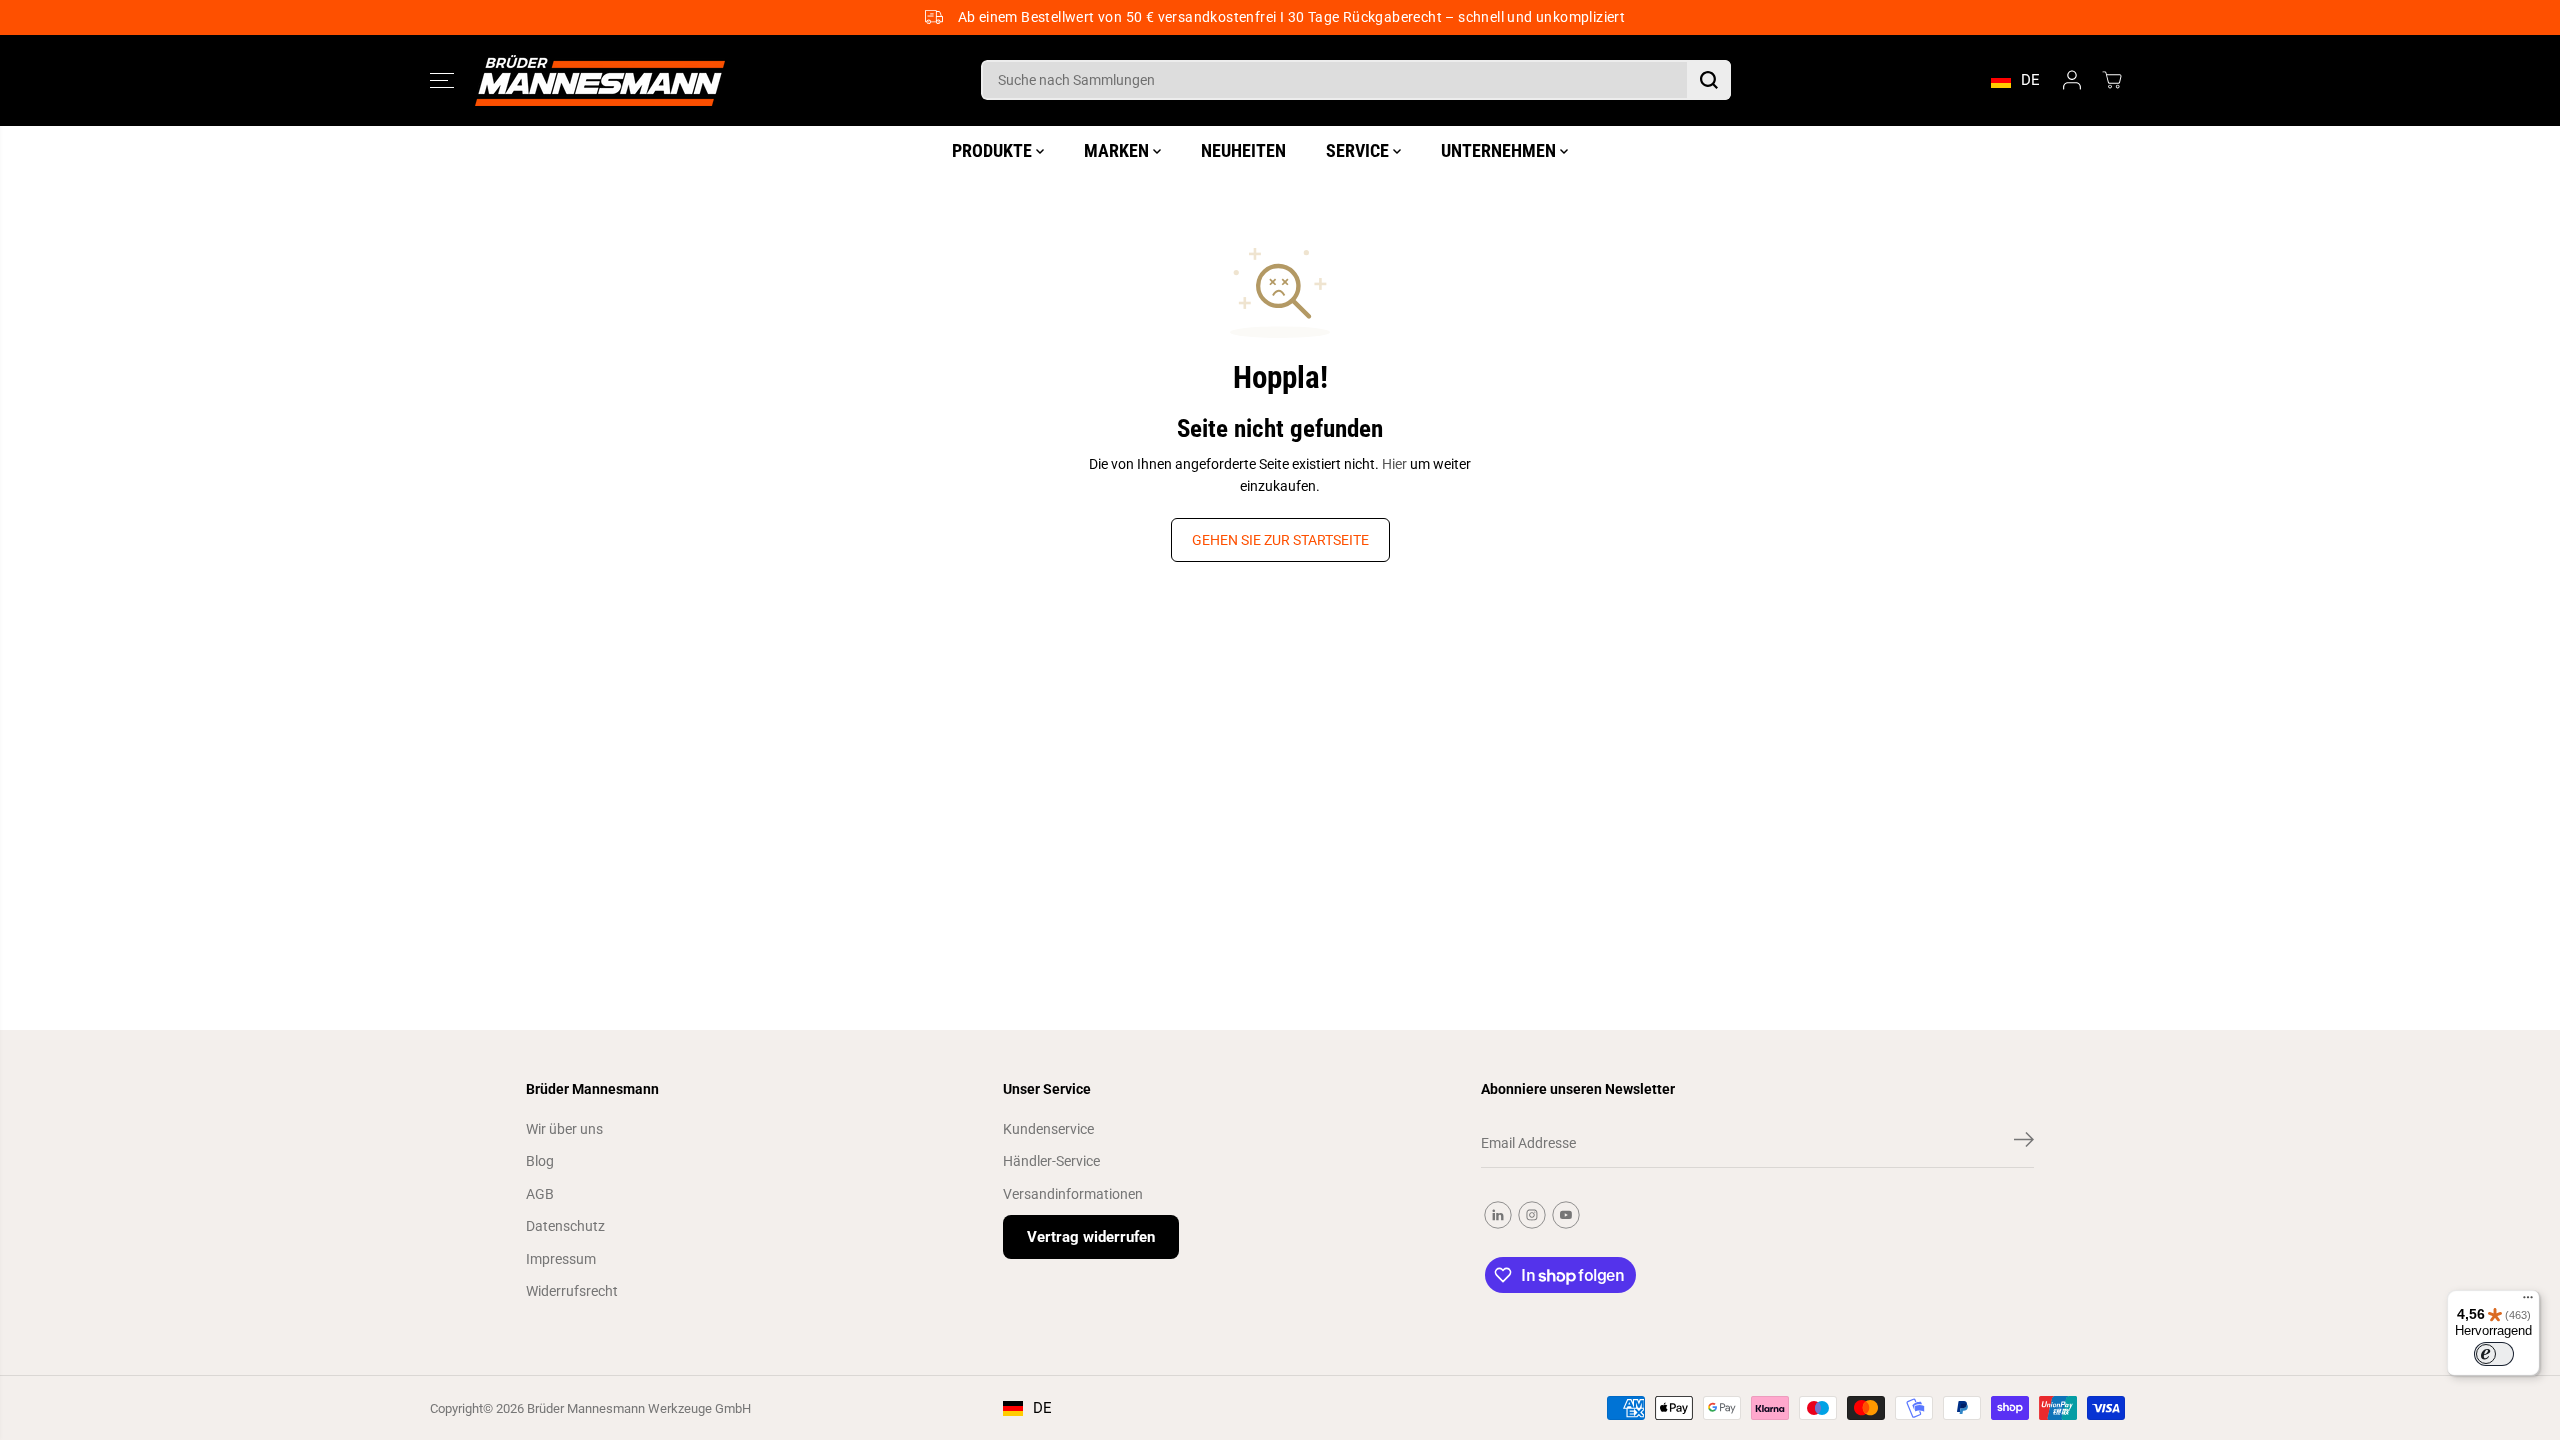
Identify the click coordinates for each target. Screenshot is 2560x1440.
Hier (1394, 464)
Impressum (561, 1259)
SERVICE (1359, 150)
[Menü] (2528, 1302)
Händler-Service (1051, 1161)
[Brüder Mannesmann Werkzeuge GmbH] (600, 80)
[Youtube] (1566, 1215)
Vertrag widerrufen (1091, 1237)
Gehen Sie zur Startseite (1280, 540)
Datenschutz (565, 1226)
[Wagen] (2112, 80)
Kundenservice (1048, 1129)
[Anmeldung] (2072, 80)
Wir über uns (564, 1129)
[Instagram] (1532, 1215)
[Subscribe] (2024, 1143)
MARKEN (1118, 150)
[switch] (2494, 1354)
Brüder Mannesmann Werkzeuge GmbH (639, 1408)
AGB (540, 1194)
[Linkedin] (1498, 1215)
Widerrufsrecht (572, 1291)
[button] (442, 80)
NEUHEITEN (1243, 150)
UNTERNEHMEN (1500, 150)
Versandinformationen (1073, 1194)
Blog (540, 1161)
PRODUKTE (994, 150)
